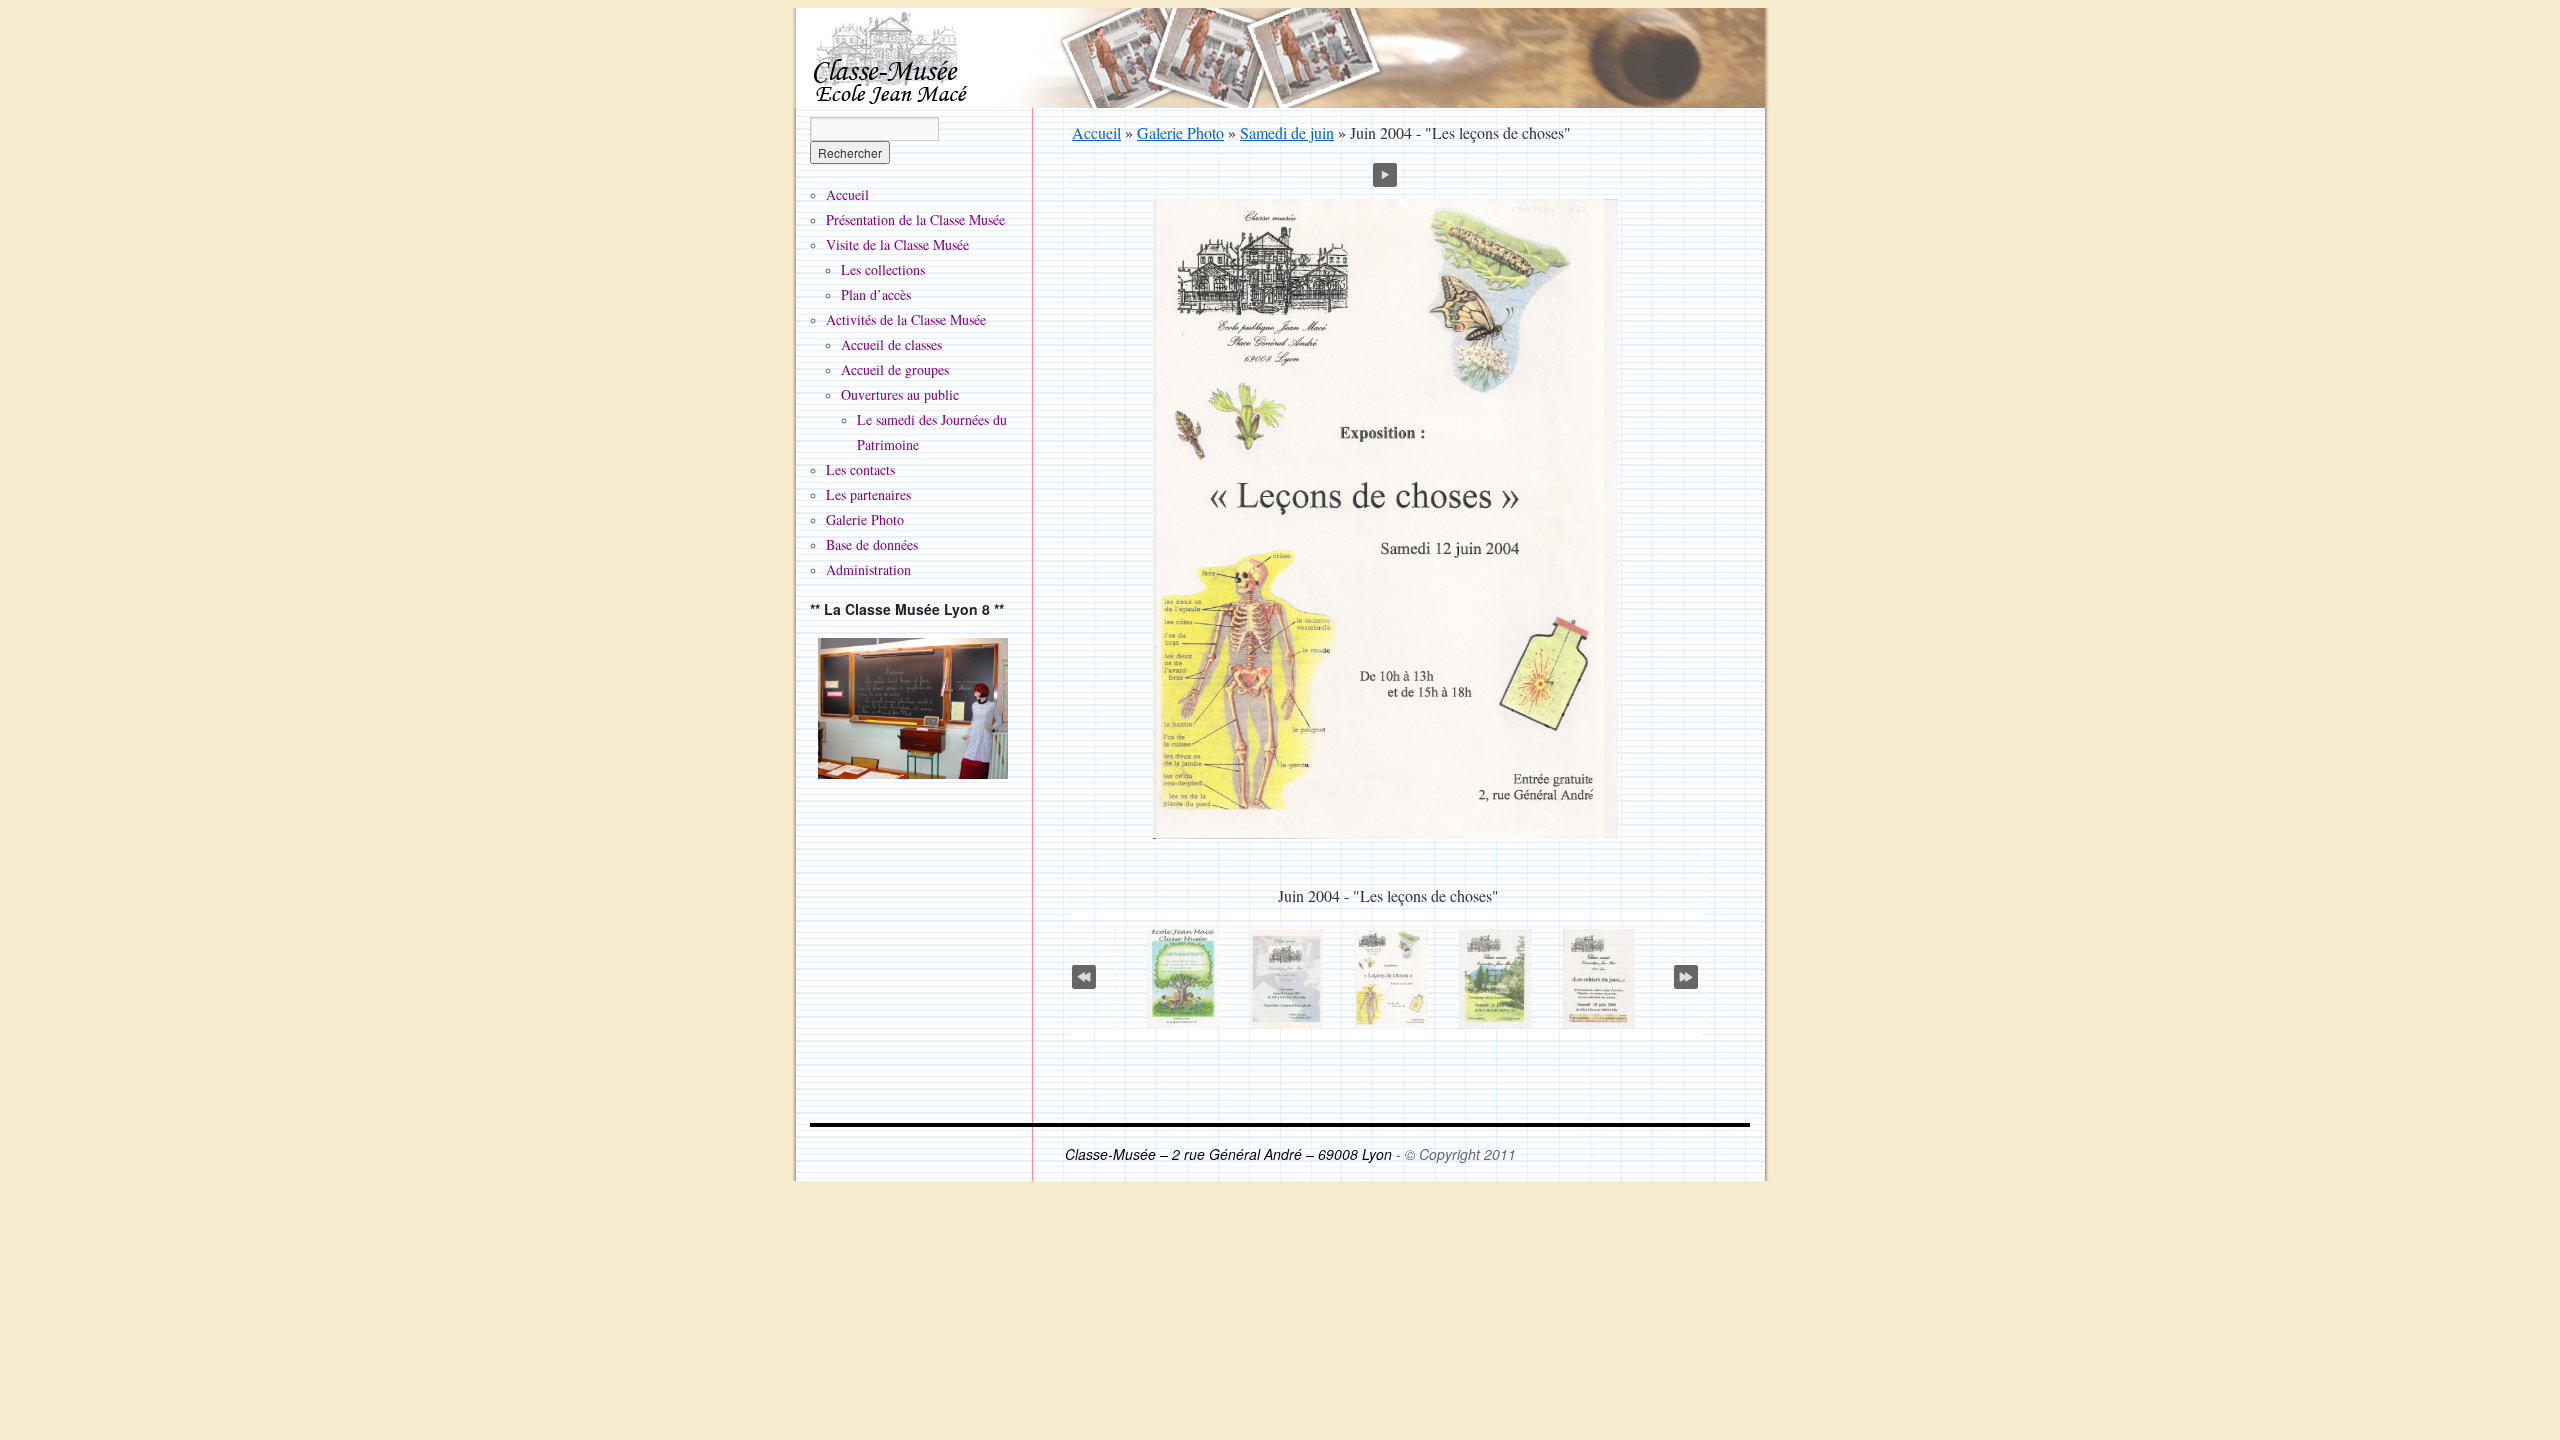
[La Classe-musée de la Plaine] (913, 708)
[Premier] (1084, 973)
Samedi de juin (1287, 132)
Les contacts (860, 469)
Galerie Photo (1180, 132)
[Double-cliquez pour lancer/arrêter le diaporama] (1391, 979)
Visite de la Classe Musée (897, 244)
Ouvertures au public (900, 394)
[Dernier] (1686, 973)
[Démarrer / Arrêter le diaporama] (1385, 172)
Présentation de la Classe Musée (915, 219)
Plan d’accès (876, 294)
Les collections (883, 269)
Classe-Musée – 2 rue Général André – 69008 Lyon (1230, 1154)
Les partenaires (868, 494)
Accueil (1096, 132)
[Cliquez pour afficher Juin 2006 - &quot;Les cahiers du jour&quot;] (1599, 979)
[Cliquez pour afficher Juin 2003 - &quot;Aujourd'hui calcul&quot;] (1287, 979)
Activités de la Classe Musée (906, 319)
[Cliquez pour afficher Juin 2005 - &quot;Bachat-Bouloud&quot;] (1495, 979)
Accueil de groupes (895, 369)
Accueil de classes (891, 344)
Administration (868, 569)
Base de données (872, 544)
